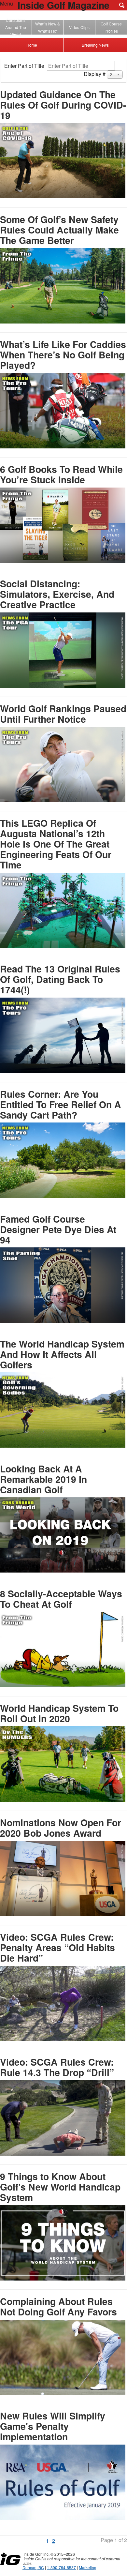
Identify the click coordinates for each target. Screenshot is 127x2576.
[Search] (122, 5)
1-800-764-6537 (61, 2567)
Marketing (88, 2567)
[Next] (58, 2542)
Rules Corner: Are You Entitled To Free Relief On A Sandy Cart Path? (61, 1104)
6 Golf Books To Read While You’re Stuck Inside (61, 474)
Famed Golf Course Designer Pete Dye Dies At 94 (58, 1229)
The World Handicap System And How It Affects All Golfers (62, 1354)
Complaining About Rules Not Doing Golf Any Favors (58, 2306)
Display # (95, 74)
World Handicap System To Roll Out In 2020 (59, 1713)
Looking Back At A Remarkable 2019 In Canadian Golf (43, 1479)
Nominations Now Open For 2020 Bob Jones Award (61, 1828)
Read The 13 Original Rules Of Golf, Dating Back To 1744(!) (60, 979)
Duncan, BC (33, 2567)
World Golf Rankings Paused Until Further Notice (63, 714)
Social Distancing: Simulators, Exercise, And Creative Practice (57, 594)
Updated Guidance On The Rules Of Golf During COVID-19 (63, 105)
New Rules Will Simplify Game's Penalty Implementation (53, 2426)
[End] (62, 2542)
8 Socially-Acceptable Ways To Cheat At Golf (61, 1599)
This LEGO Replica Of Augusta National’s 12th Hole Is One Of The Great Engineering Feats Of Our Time (56, 844)
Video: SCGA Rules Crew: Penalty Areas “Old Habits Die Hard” (57, 1947)
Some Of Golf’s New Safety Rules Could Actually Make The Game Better (59, 230)
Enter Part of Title (26, 66)
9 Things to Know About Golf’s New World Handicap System (60, 2187)
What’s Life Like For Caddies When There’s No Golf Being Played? (63, 355)
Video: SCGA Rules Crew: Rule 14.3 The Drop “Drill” (57, 2067)
